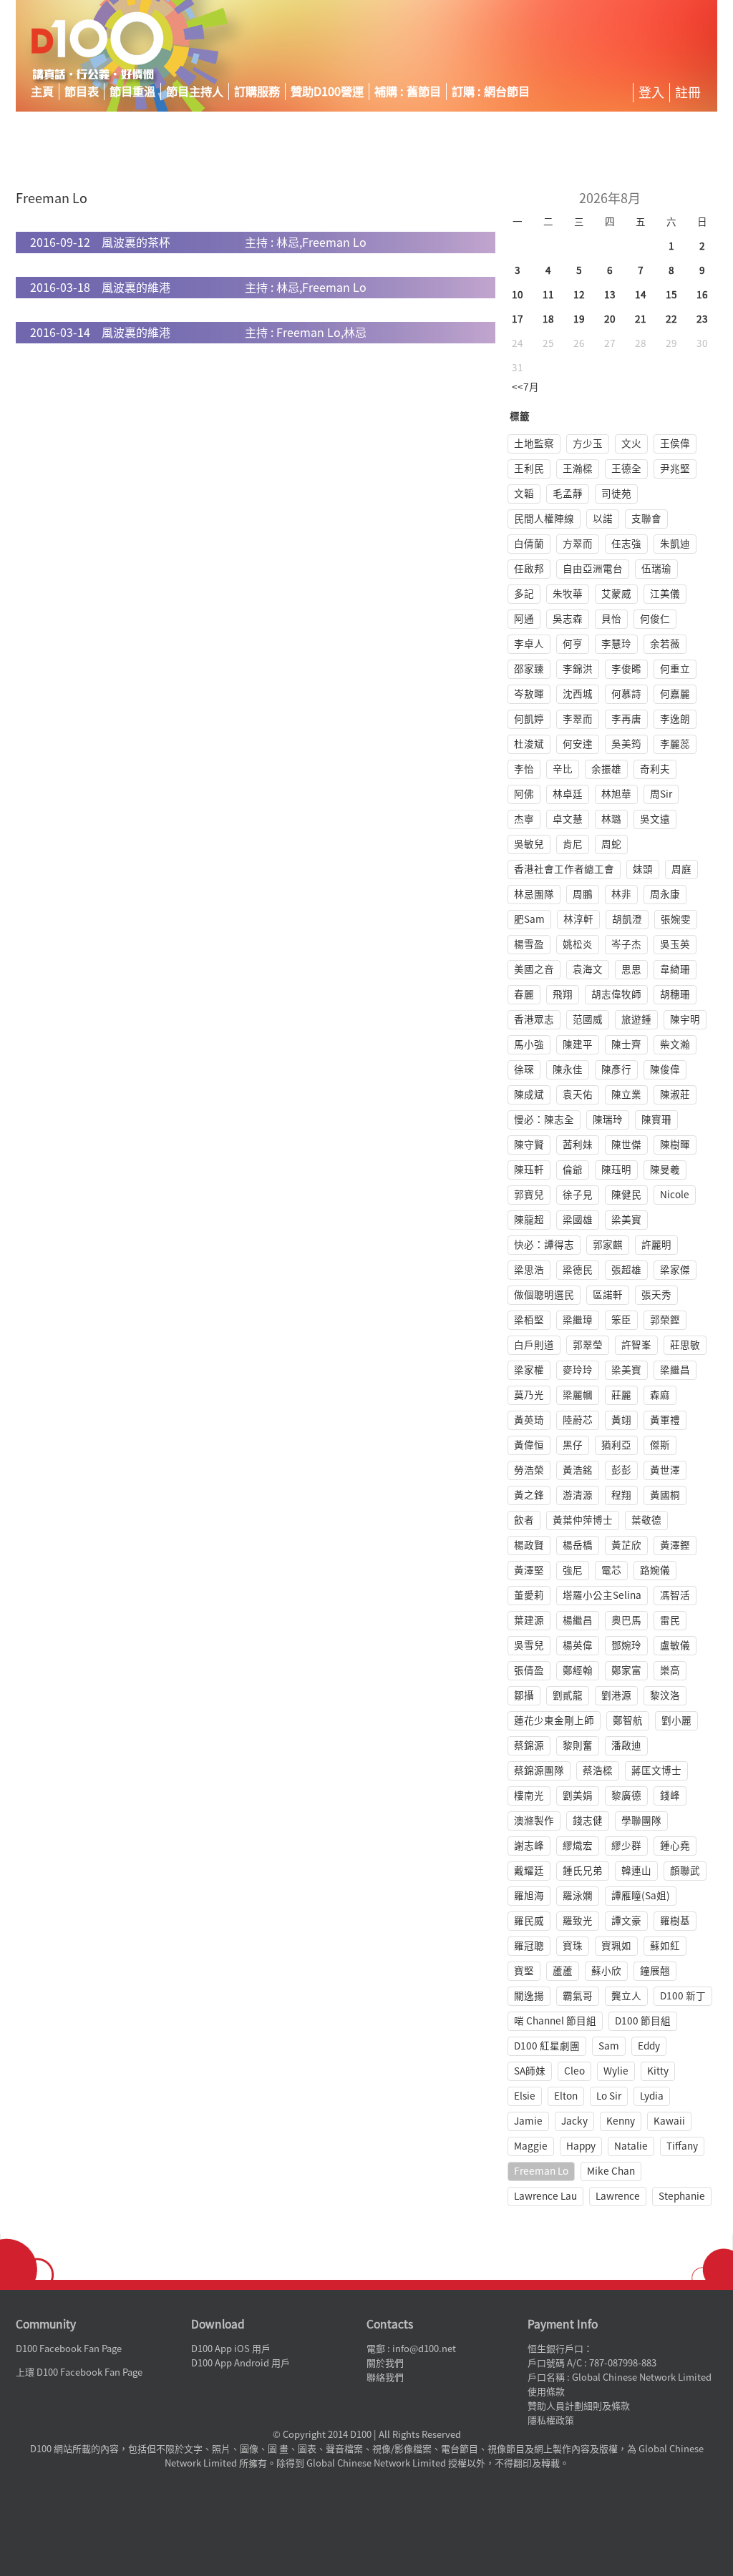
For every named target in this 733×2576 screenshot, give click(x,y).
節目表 (82, 92)
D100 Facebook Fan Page (69, 2349)
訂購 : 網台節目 (491, 92)
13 (610, 295)
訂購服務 (257, 92)
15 (671, 295)
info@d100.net (424, 2349)
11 (548, 295)
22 (671, 319)
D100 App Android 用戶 (241, 2363)
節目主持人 (195, 92)
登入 (651, 92)
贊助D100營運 (327, 92)
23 (702, 319)
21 (641, 319)
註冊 (688, 92)
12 (579, 295)
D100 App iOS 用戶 (231, 2349)
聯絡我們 (385, 2377)
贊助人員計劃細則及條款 (579, 2406)
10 (518, 295)
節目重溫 (132, 92)
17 (518, 319)
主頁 (42, 92)
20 (610, 319)
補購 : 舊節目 (408, 92)
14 (641, 295)
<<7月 (525, 387)
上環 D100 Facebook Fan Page (79, 2372)
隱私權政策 (551, 2420)
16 (702, 295)
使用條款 (546, 2392)
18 (548, 319)
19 (579, 319)
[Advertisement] (584, 46)
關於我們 (385, 2363)
